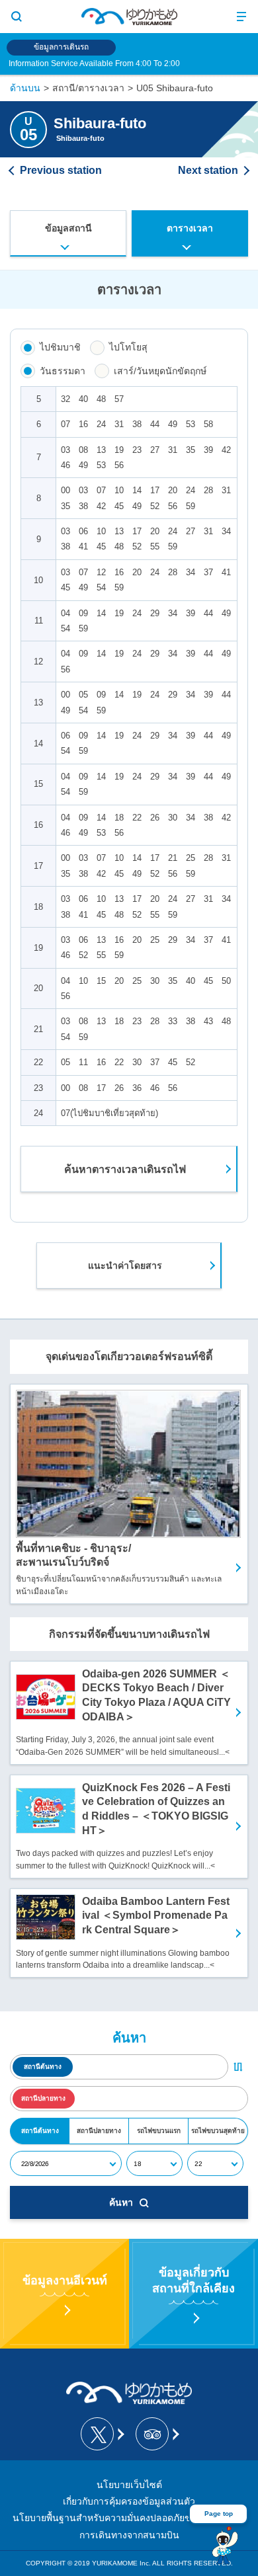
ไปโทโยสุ (128, 347)
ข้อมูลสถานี (68, 228)
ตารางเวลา (190, 228)
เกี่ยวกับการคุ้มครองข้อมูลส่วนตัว (129, 2501)
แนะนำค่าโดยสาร (125, 1266)
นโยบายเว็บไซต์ (129, 2485)
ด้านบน (25, 88)
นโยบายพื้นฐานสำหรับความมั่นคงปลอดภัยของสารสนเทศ (129, 2518)
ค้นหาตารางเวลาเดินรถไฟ (125, 1169)
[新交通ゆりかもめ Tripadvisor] (156, 2434)
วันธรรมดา (63, 371)
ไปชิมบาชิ (60, 347)
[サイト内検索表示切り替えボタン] (17, 17)
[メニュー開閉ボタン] (241, 17)
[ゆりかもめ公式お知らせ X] (102, 2434)
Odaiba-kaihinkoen (213, 171)
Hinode (56, 171)
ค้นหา (121, 2202)
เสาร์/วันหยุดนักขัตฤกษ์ (160, 371)
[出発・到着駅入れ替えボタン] (238, 2067)
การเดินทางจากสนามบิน (129, 2535)
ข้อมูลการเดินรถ (61, 47)
